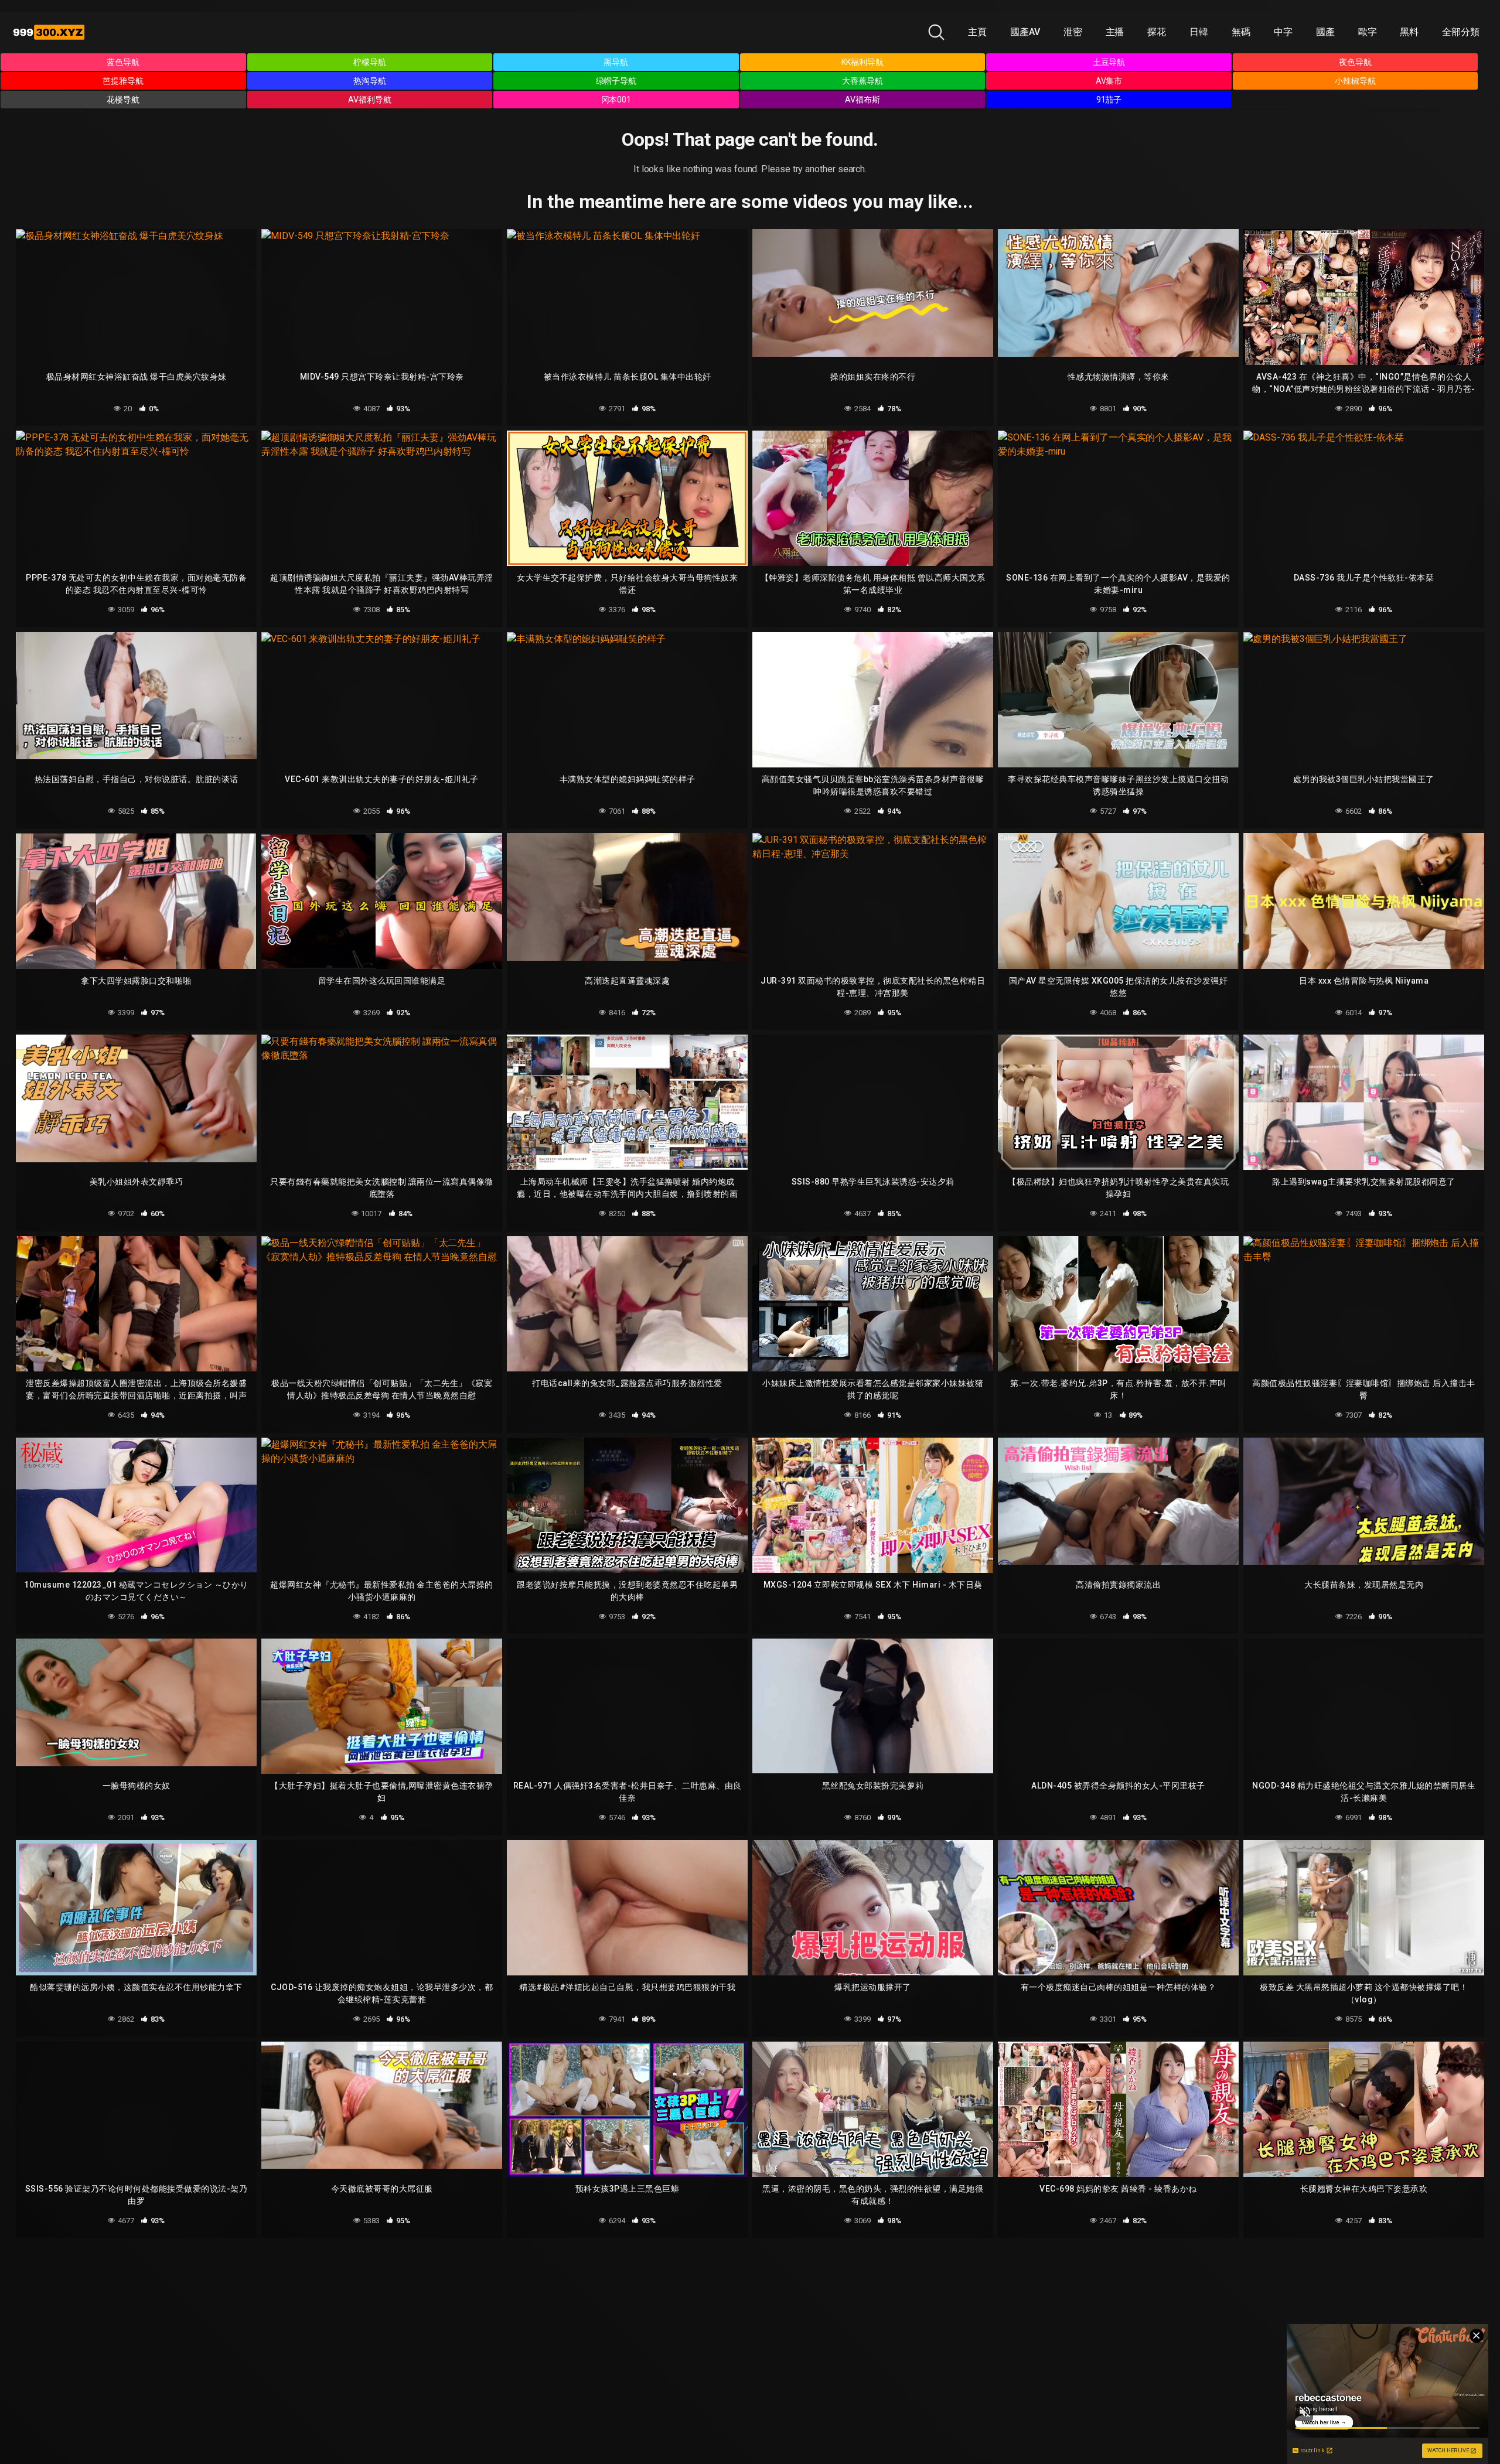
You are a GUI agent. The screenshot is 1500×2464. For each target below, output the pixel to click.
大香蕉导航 (862, 81)
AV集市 (1109, 81)
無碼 (1241, 32)
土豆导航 (1109, 62)
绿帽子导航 (616, 81)
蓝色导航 (123, 62)
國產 (1325, 32)
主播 (1115, 32)
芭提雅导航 (123, 81)
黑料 (1409, 32)
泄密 (1073, 32)
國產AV (1025, 32)
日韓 (1199, 32)
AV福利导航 (370, 100)
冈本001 (616, 100)
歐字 (1368, 32)
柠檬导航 (370, 62)
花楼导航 (123, 100)
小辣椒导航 (1355, 81)
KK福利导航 (862, 62)
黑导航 (616, 62)
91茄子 (1109, 100)
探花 (1157, 32)
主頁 (977, 32)
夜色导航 (1355, 62)
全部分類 (1461, 32)
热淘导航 (370, 81)
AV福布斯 (862, 100)
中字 (1283, 32)
